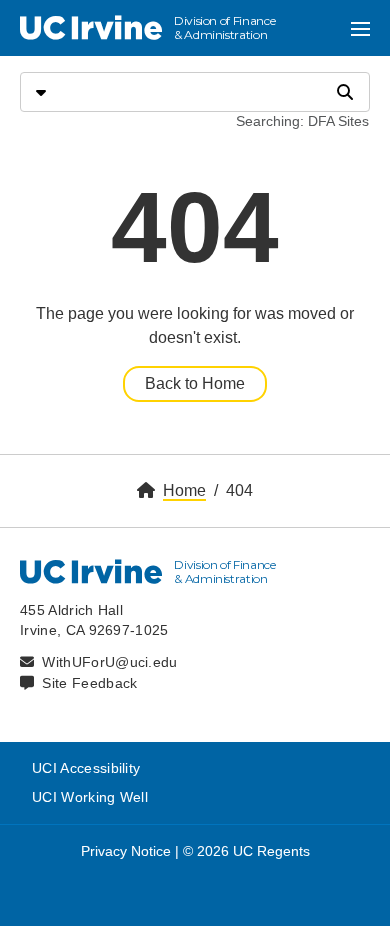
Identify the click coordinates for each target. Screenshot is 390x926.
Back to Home (195, 383)
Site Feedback (89, 683)
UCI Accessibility (86, 768)
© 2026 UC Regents (246, 851)
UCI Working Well (90, 797)
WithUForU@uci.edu (109, 662)
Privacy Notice (126, 851)
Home (184, 490)
